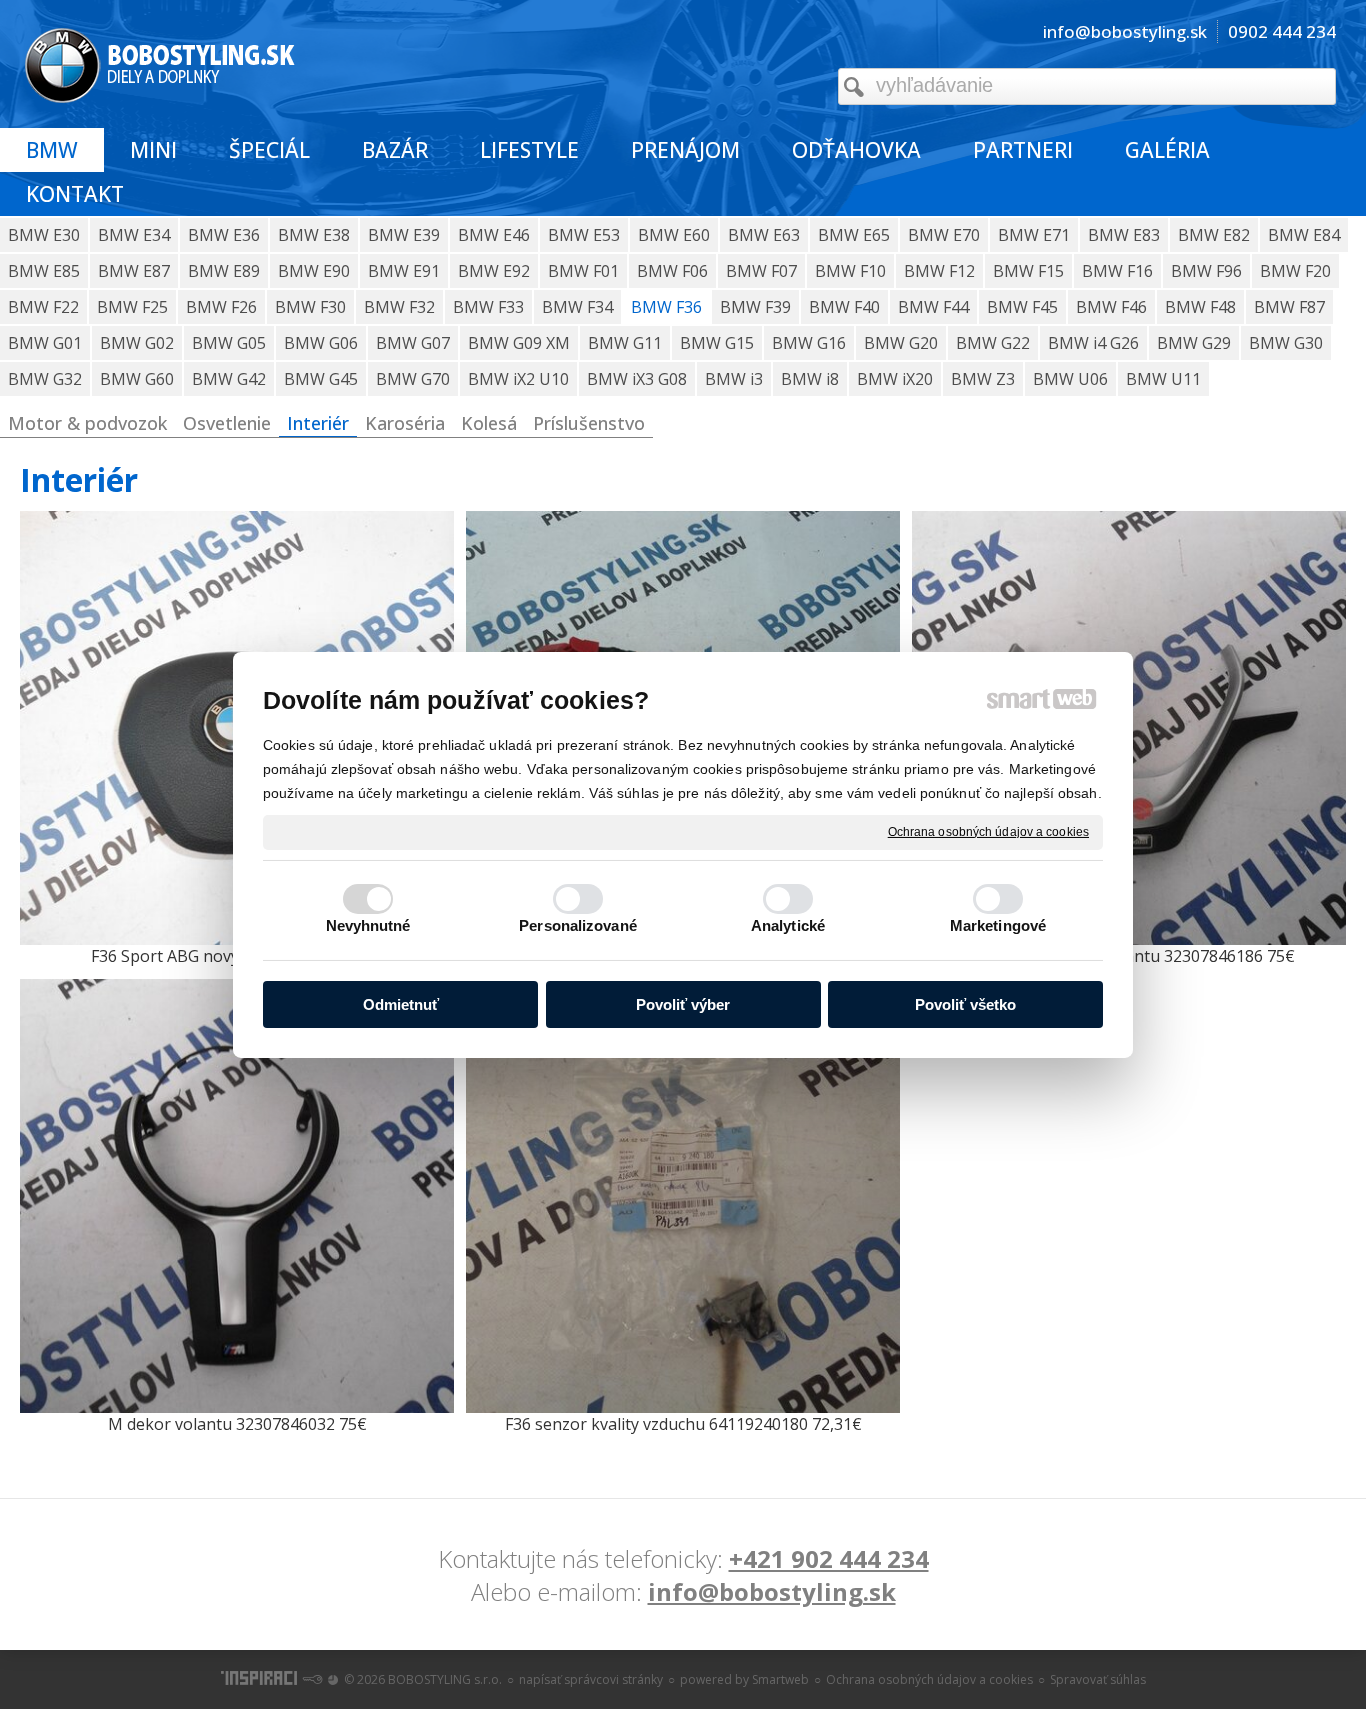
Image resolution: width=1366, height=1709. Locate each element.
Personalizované (578, 925)
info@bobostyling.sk (772, 1591)
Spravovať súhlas (1098, 1679)
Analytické (788, 925)
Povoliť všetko (965, 1004)
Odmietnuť (401, 1004)
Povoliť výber (683, 1004)
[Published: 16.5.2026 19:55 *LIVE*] (312, 1679)
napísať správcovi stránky (591, 1679)
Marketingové (998, 925)
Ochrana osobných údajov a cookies (988, 831)
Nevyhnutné (368, 925)
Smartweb (780, 1679)
